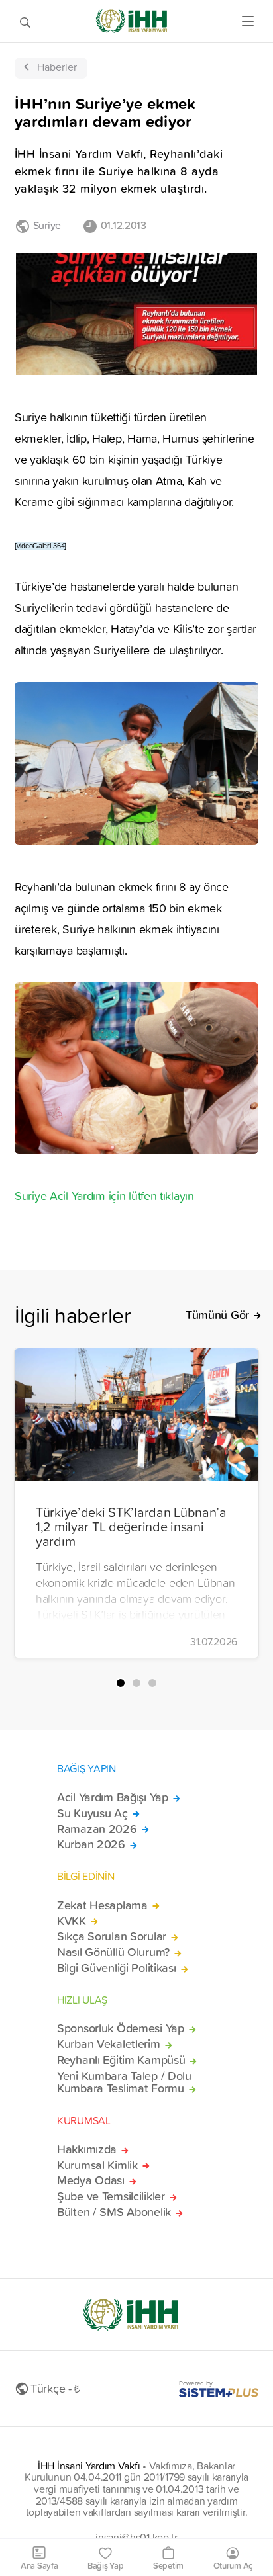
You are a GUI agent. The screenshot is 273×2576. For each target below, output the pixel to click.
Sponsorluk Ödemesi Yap (121, 2028)
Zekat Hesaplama (102, 1905)
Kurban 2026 (91, 1844)
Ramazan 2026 (97, 1829)
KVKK (72, 1921)
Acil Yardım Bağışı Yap (113, 1797)
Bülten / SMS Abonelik (114, 2212)
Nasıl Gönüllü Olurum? (113, 1952)
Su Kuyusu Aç (92, 1813)
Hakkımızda (87, 2149)
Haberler (57, 67)
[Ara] (25, 21)
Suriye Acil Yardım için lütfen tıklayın (104, 1196)
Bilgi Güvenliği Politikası (117, 1968)
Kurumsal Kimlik (97, 2165)
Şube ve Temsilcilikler (111, 2196)
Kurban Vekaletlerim (109, 2044)
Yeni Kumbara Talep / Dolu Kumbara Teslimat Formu (124, 2082)
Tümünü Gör (217, 1315)
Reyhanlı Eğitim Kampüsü (121, 2060)
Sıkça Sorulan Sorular (112, 1936)
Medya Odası (91, 2180)
